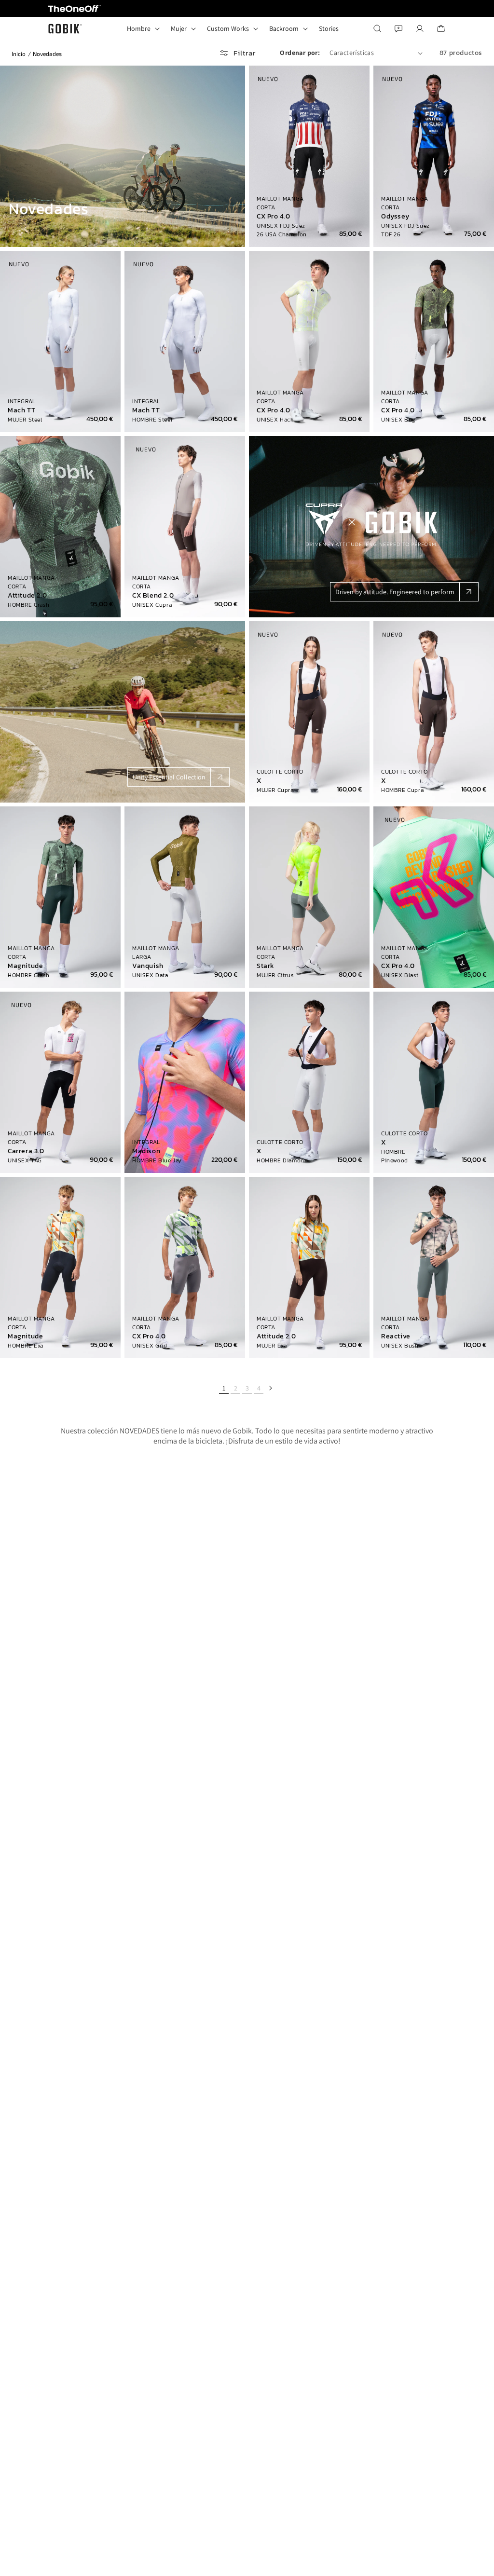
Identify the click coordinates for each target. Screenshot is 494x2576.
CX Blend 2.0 (153, 596)
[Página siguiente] (270, 1388)
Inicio (19, 54)
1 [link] (224, 1388)
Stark (266, 966)
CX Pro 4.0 (274, 217)
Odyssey (395, 217)
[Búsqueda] (377, 28)
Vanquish (148, 966)
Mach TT (21, 410)
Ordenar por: (300, 53)
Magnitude (25, 966)
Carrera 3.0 (26, 1151)
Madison (146, 1151)
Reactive (396, 1336)
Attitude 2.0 (27, 596)
